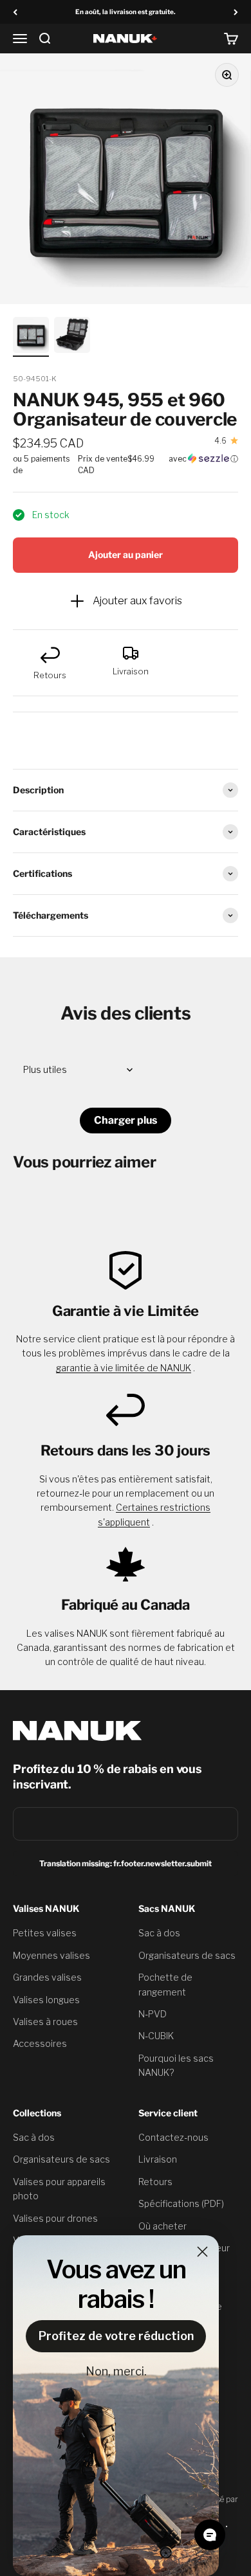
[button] (126, 465)
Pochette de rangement (165, 1984)
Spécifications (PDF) (181, 2203)
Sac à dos (159, 1933)
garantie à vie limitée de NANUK (124, 1368)
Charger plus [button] (126, 1120)
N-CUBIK (156, 2036)
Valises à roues (45, 2022)
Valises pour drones (55, 2218)
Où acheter (163, 2226)
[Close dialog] (202, 2252)
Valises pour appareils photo (59, 2189)
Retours (155, 2182)
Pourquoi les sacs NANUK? (176, 2065)
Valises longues (46, 2000)
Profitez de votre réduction (116, 2336)
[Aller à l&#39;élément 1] (31, 337)
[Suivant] (236, 12)
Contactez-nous (173, 2137)
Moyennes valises (51, 1955)
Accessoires (40, 2043)
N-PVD (153, 2014)
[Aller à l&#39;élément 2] (72, 337)
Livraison (158, 2159)
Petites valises (45, 1933)
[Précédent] (15, 12)
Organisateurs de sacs (187, 1955)
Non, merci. (116, 2371)
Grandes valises (47, 1977)
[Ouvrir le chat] (210, 2535)
